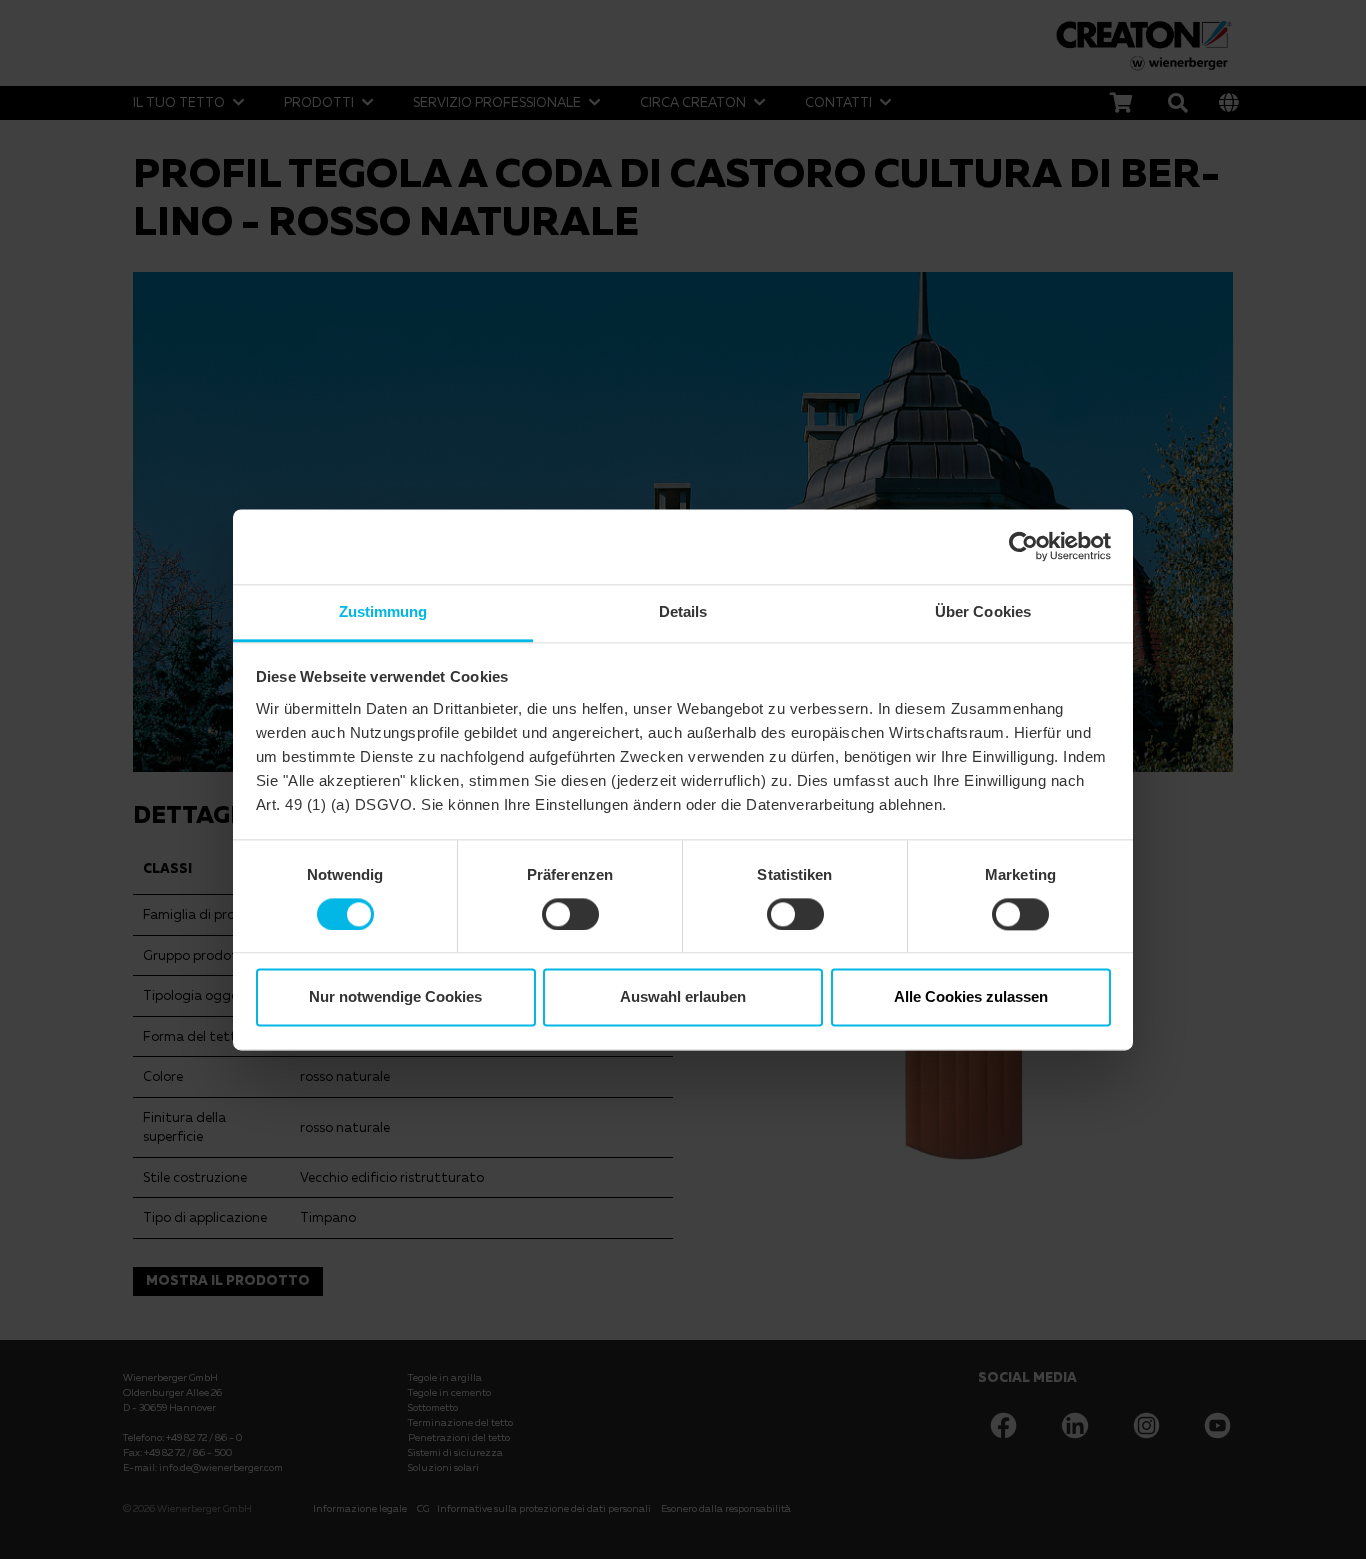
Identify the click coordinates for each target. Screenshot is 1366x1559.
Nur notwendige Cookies (395, 997)
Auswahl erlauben (683, 997)
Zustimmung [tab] (383, 611)
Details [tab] (683, 611)
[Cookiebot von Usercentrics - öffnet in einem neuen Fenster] (1023, 546)
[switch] (570, 914)
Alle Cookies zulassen (971, 997)
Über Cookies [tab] (983, 611)
